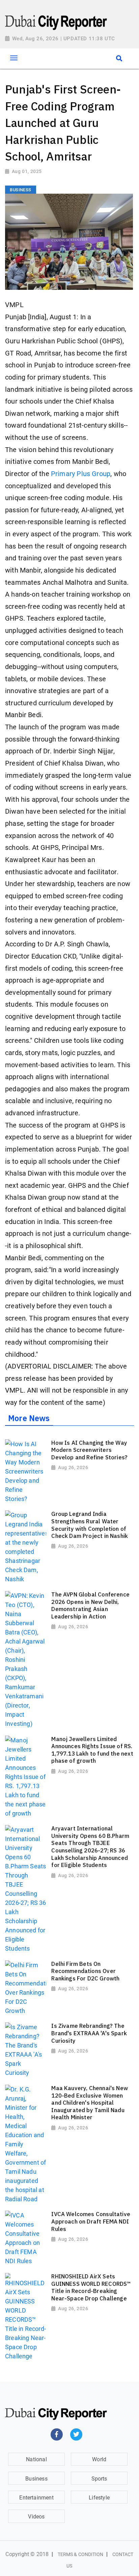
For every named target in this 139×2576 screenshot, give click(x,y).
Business (36, 2479)
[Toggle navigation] (14, 58)
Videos (36, 2517)
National (36, 2459)
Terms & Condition (81, 2554)
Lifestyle (99, 2498)
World (99, 2459)
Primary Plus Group (81, 474)
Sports (99, 2479)
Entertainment (36, 2498)
